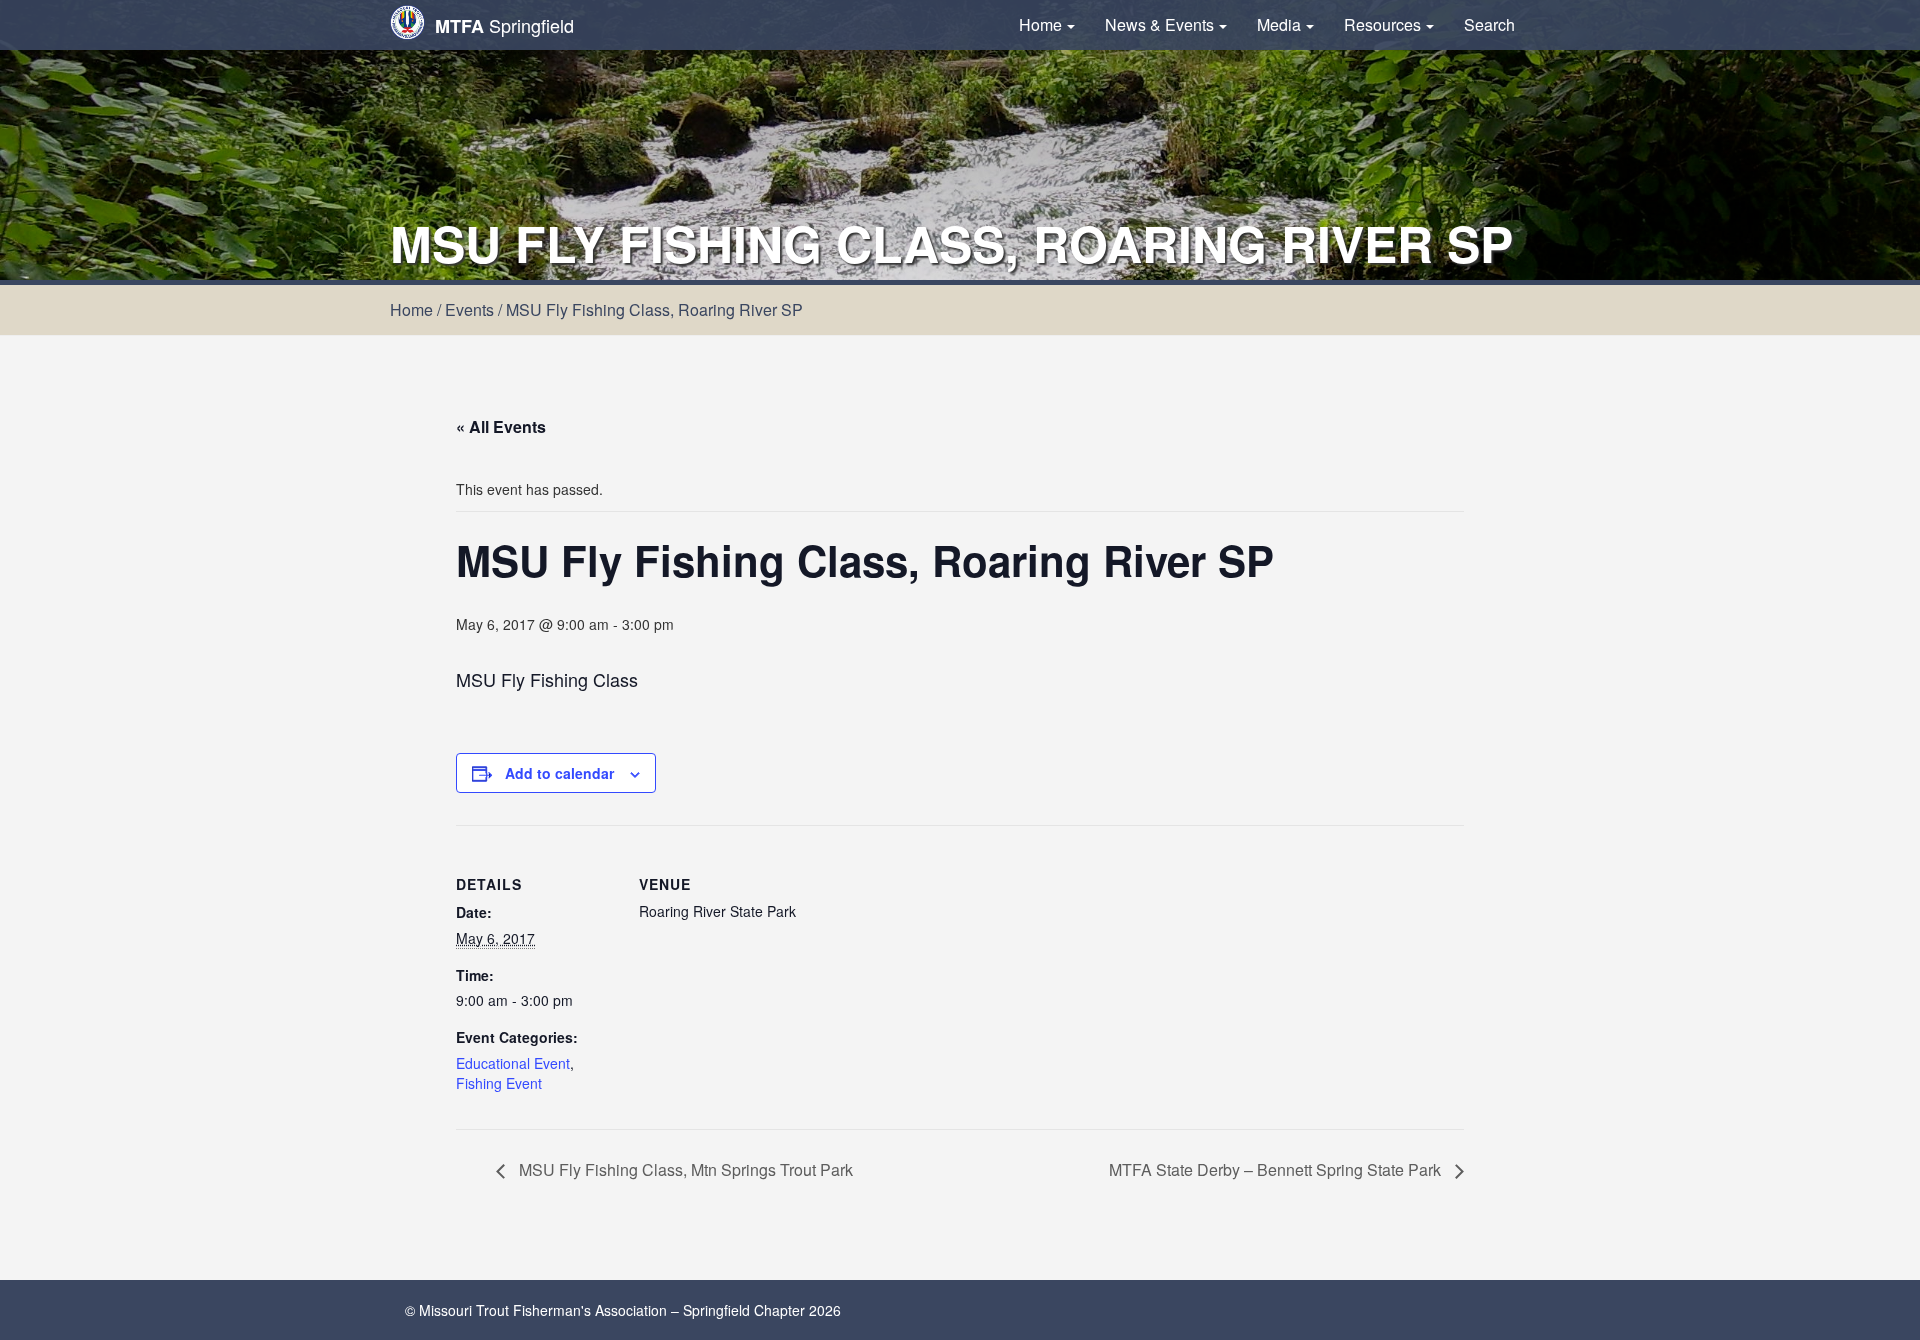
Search (1489, 24)
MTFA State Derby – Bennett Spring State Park (1277, 1169)
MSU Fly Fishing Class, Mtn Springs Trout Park (684, 1169)
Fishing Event (499, 1083)
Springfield (504, 25)
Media (1279, 24)
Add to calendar (559, 773)
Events (469, 309)
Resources (1382, 24)
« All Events (501, 426)
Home (1040, 24)
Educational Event (513, 1063)
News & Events (1159, 24)
